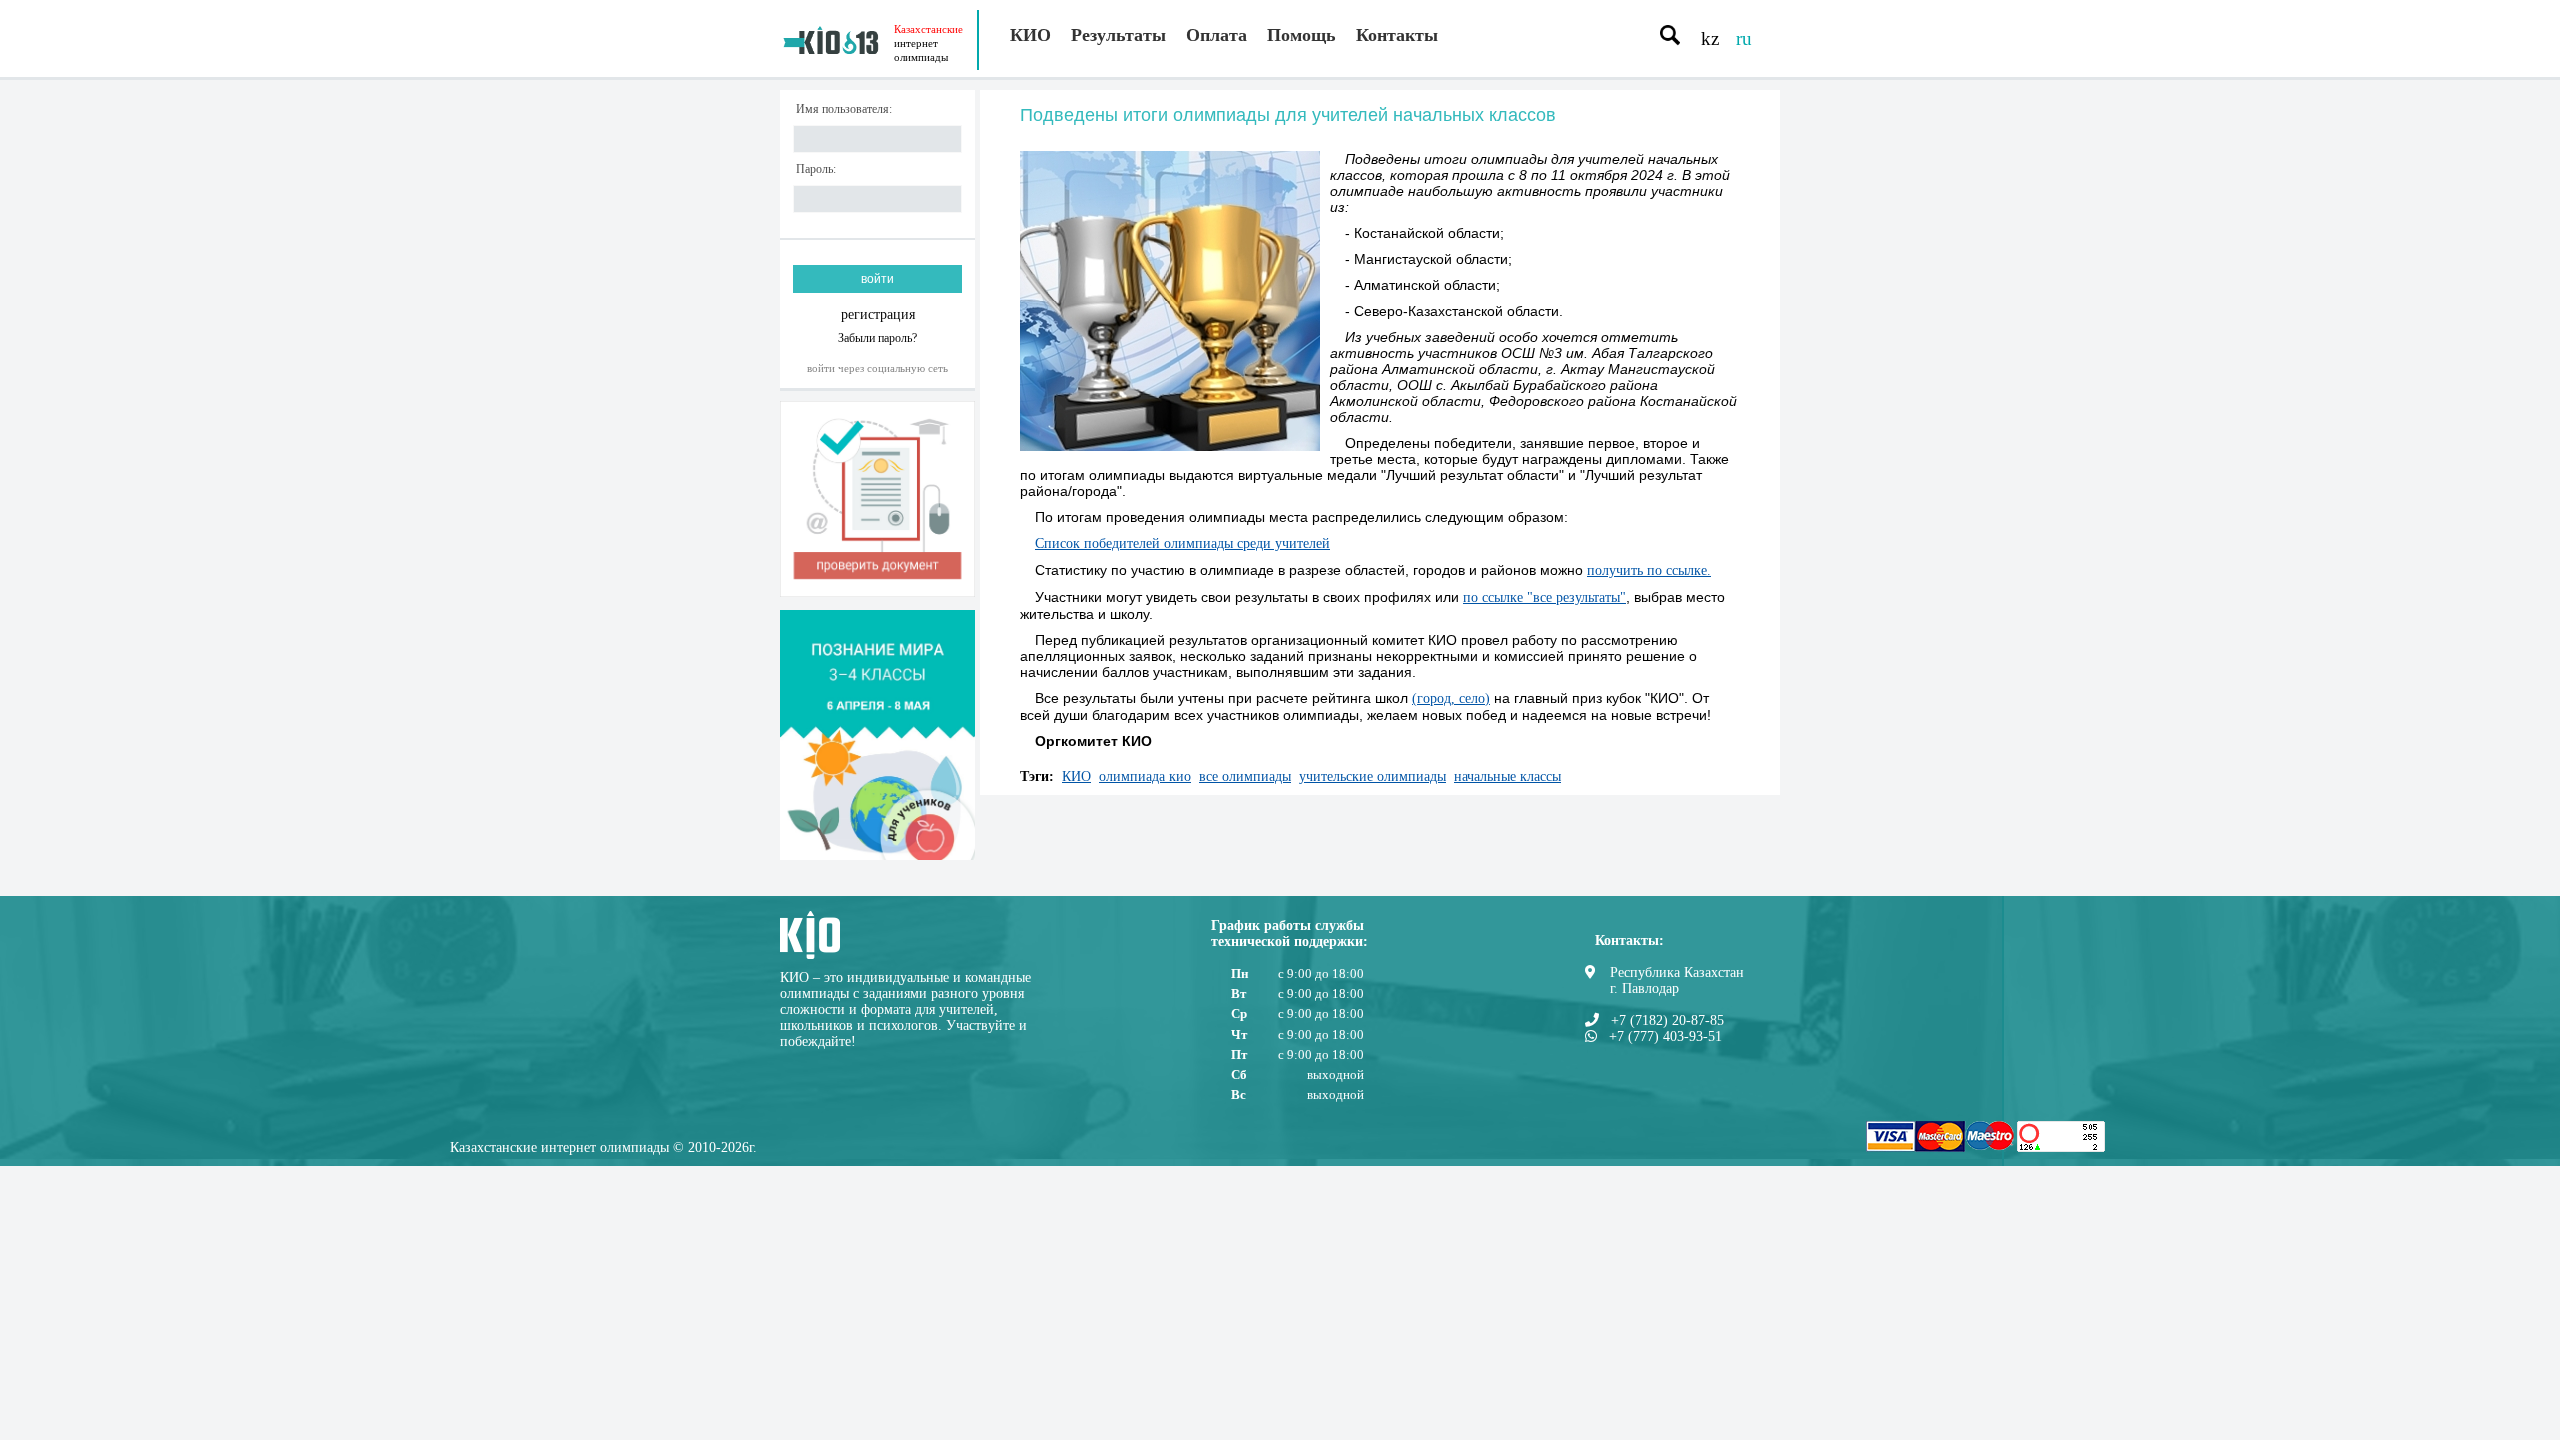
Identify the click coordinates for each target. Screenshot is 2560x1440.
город (1434, 698)
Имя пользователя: (844, 109)
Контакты (1397, 35)
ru (1744, 38)
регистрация (878, 314)
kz (1710, 38)
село (1472, 698)
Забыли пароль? (877, 337)
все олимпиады (1245, 776)
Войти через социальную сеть (877, 368)
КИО (1030, 35)
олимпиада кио (1145, 776)
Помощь (1301, 35)
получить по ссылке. (1649, 570)
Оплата (1216, 35)
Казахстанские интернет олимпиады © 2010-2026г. (603, 1147)
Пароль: (816, 169)
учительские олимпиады (1372, 776)
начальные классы (1507, 776)
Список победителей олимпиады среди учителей (1182, 543)
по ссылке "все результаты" (1544, 597)
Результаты (1118, 35)
